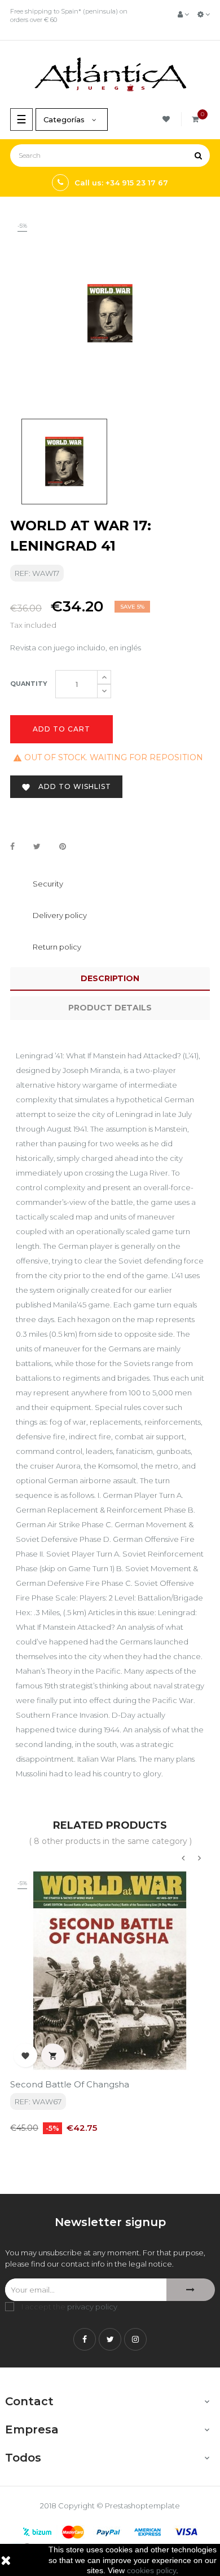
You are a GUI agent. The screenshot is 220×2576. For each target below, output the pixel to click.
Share (12, 847)
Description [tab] (110, 978)
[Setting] (204, 14)
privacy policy (92, 2307)
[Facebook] (85, 2339)
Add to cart (61, 729)
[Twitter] (110, 2339)
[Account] (183, 14)
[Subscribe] (191, 2290)
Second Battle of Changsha (70, 2084)
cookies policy (151, 2570)
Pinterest (63, 847)
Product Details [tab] (110, 1008)
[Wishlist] (168, 119)
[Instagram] (135, 2339)
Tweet (37, 847)
